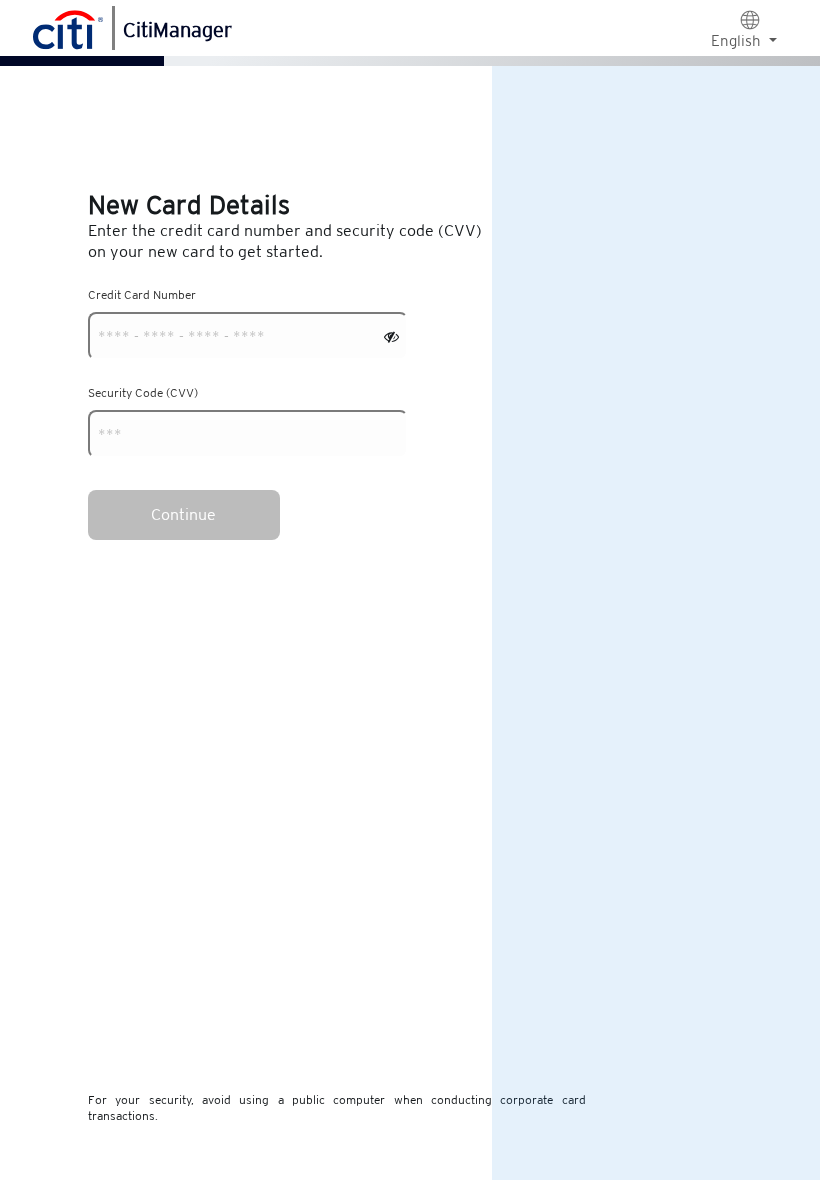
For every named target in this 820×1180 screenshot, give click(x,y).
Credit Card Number (142, 295)
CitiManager (177, 29)
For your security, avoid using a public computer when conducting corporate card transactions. (337, 1108)
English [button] (738, 40)
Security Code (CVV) (143, 393)
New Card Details (189, 205)
